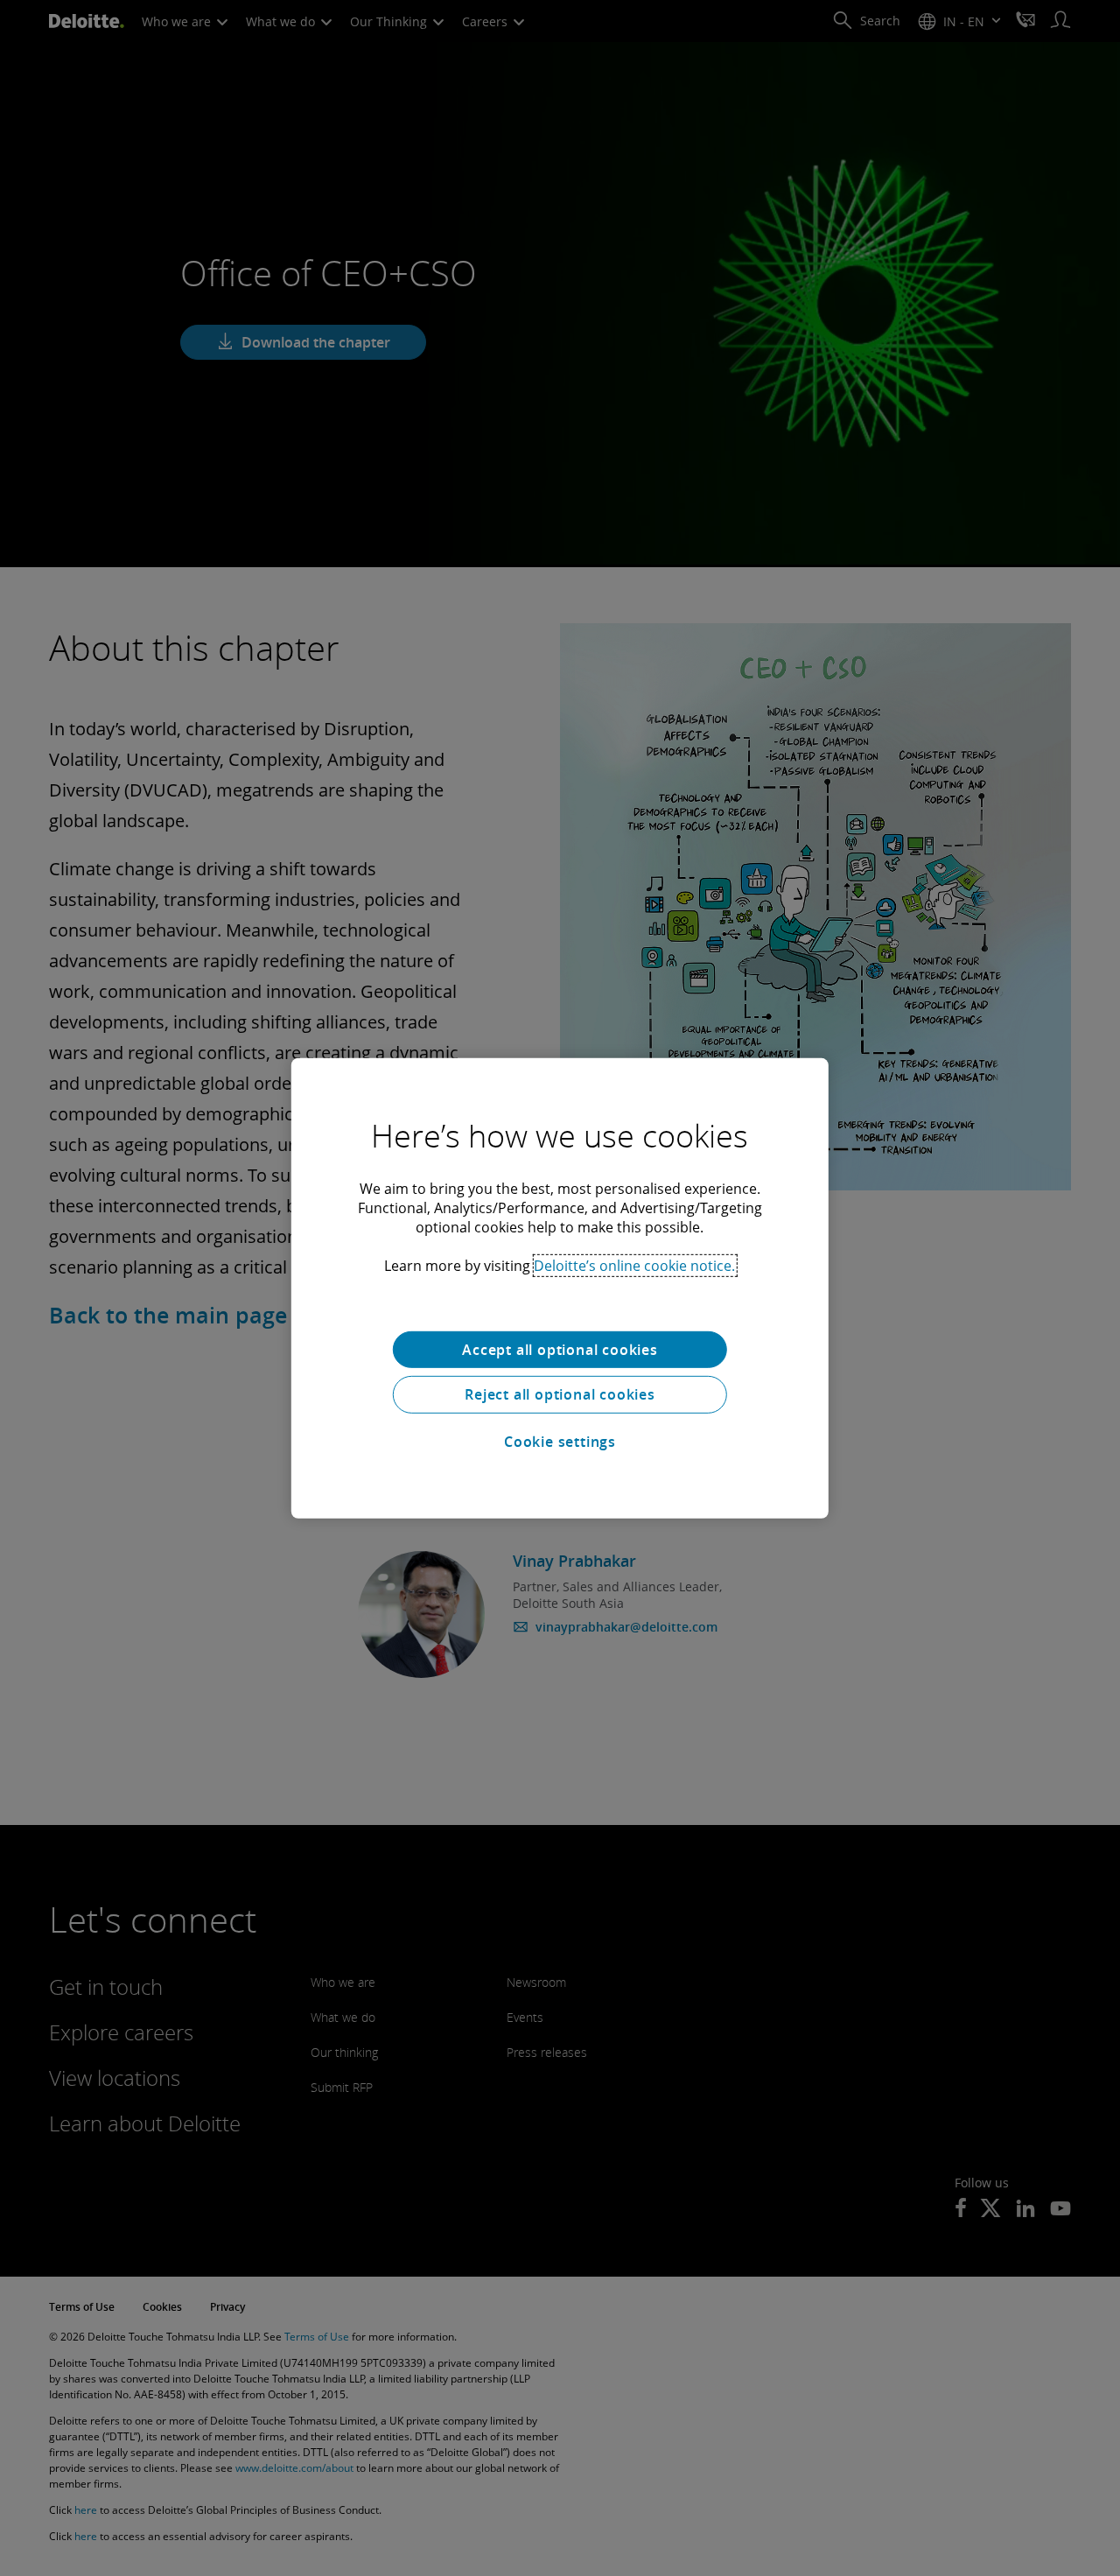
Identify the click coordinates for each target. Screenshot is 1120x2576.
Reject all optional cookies (560, 1394)
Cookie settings (560, 1442)
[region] (560, 1288)
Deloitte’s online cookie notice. (634, 1265)
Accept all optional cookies (560, 1349)
